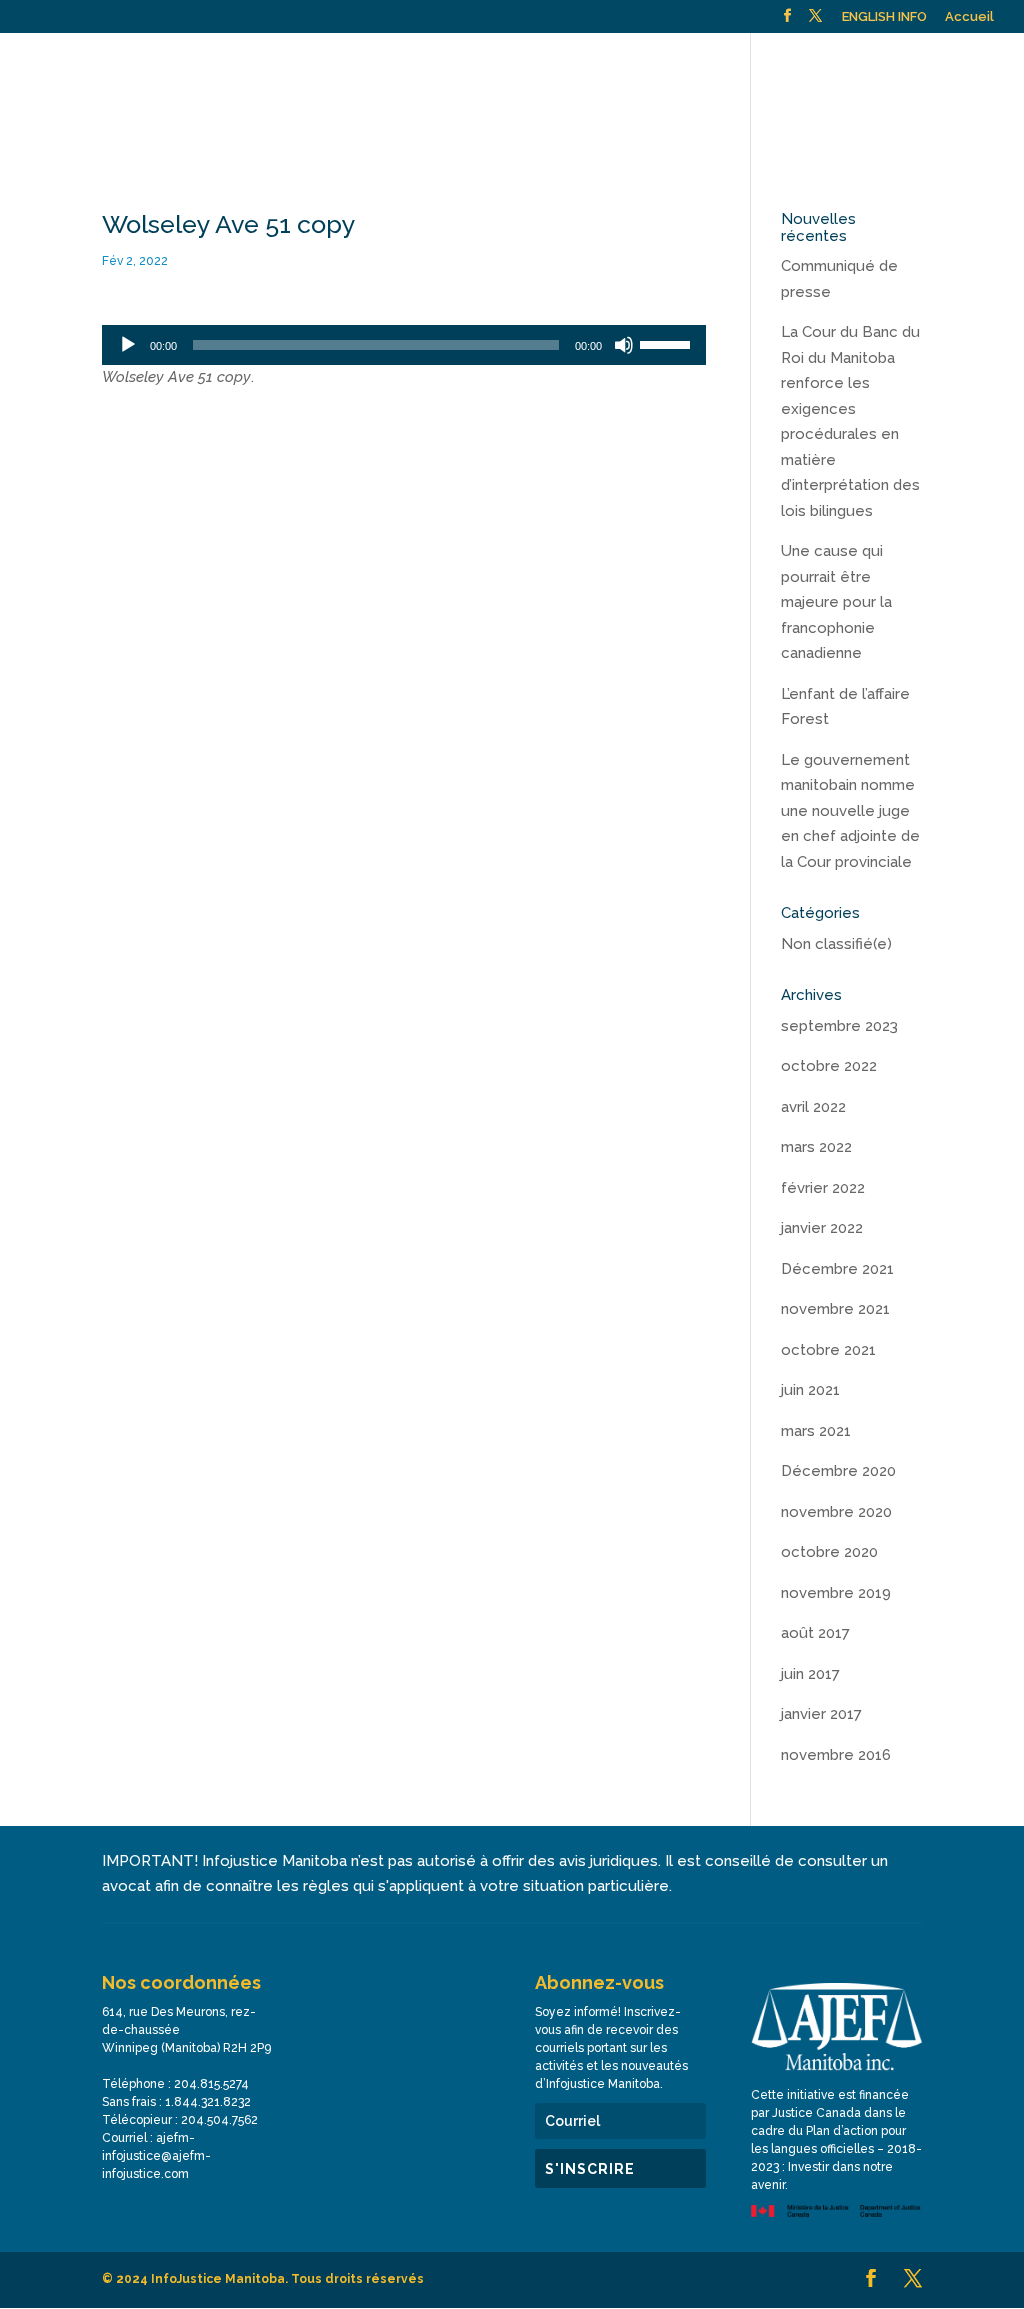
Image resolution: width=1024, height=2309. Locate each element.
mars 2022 (816, 1147)
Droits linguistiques (667, 70)
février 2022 (823, 1188)
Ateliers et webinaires (370, 70)
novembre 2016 (836, 1755)
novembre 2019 (836, 1593)
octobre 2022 (829, 1066)
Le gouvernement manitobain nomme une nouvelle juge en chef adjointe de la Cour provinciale (850, 811)
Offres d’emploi (100, 114)
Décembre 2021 (837, 1269)
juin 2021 (810, 1390)
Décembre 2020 (838, 1471)
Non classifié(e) (836, 944)
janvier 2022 (822, 1228)
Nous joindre (895, 70)
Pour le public (203, 70)
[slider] (668, 343)
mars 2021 (816, 1431)
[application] (403, 345)
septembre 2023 (839, 1026)
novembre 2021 (835, 1309)
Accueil (969, 17)
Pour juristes (513, 70)
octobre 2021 (828, 1350)
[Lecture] (128, 345)
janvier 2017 (821, 1714)
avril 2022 (813, 1107)
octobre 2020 (829, 1552)
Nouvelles (792, 70)
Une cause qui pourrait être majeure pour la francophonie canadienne (836, 602)
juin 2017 (810, 1674)
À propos (80, 70)
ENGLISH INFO (884, 17)
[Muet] (624, 345)
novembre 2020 (836, 1512)
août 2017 (815, 1633)
